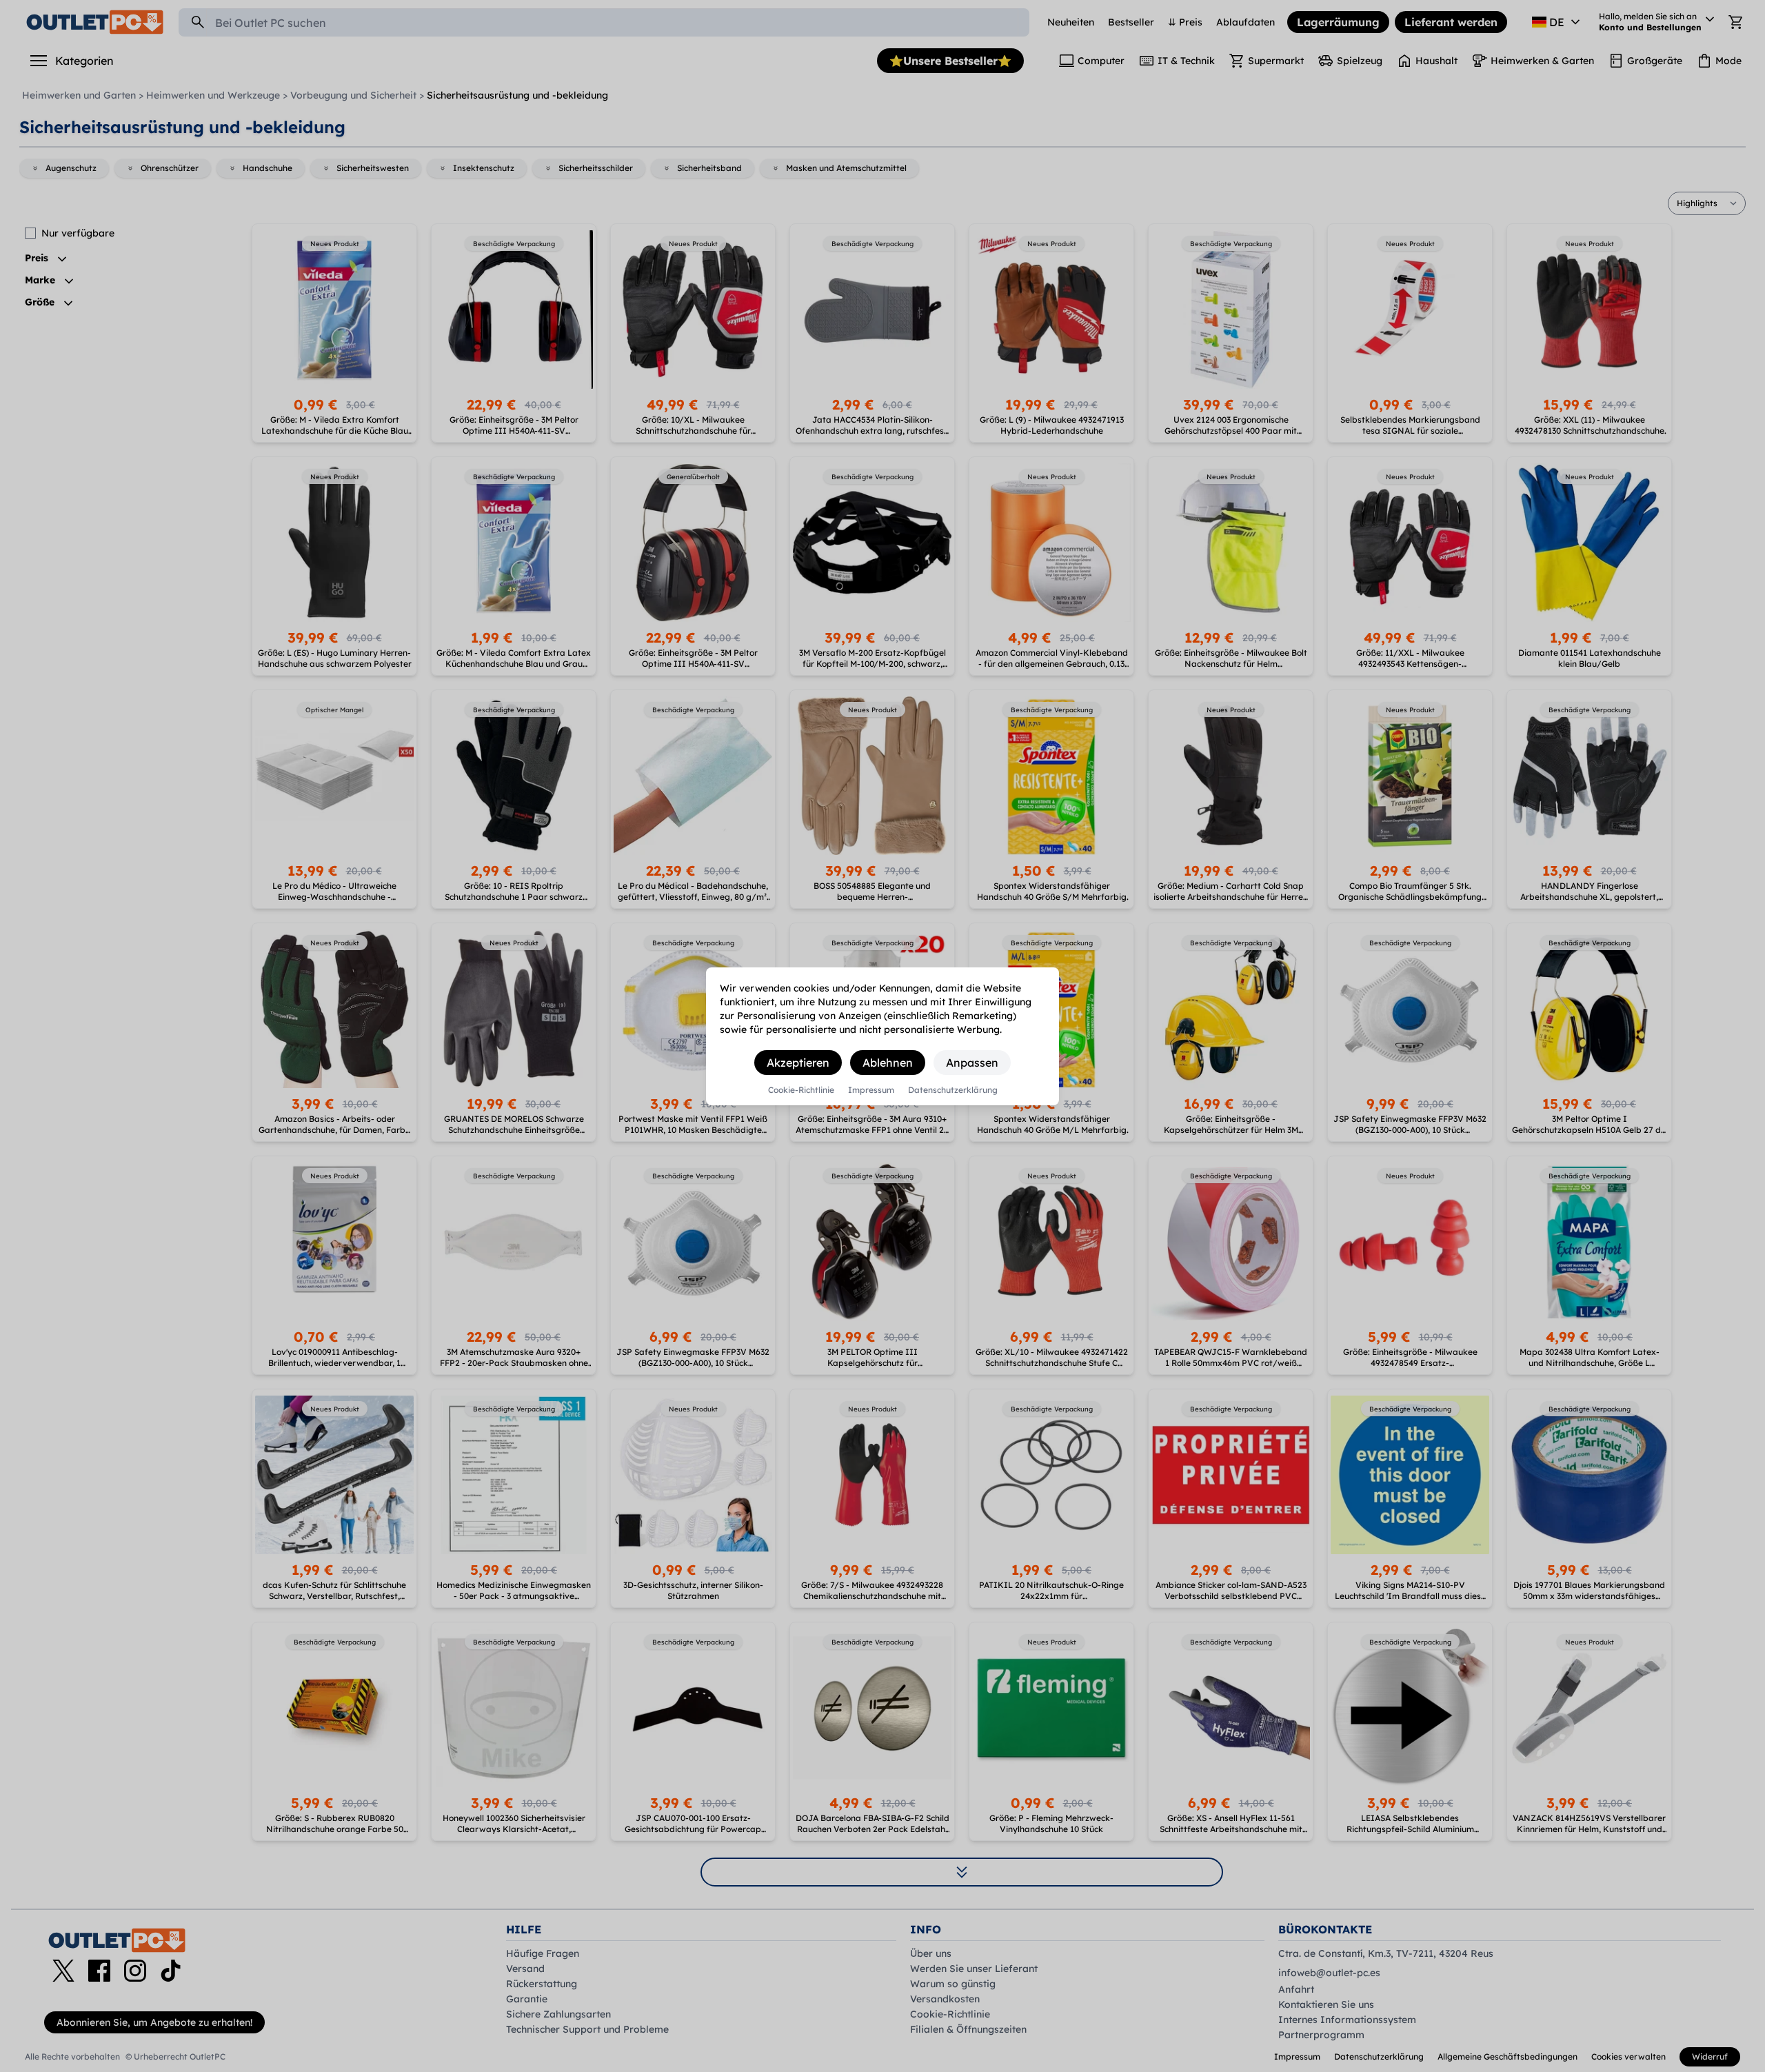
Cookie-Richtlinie (801, 1090)
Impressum (871, 1090)
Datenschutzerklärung (953, 1090)
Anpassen (972, 1063)
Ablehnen (888, 1063)
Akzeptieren (798, 1063)
